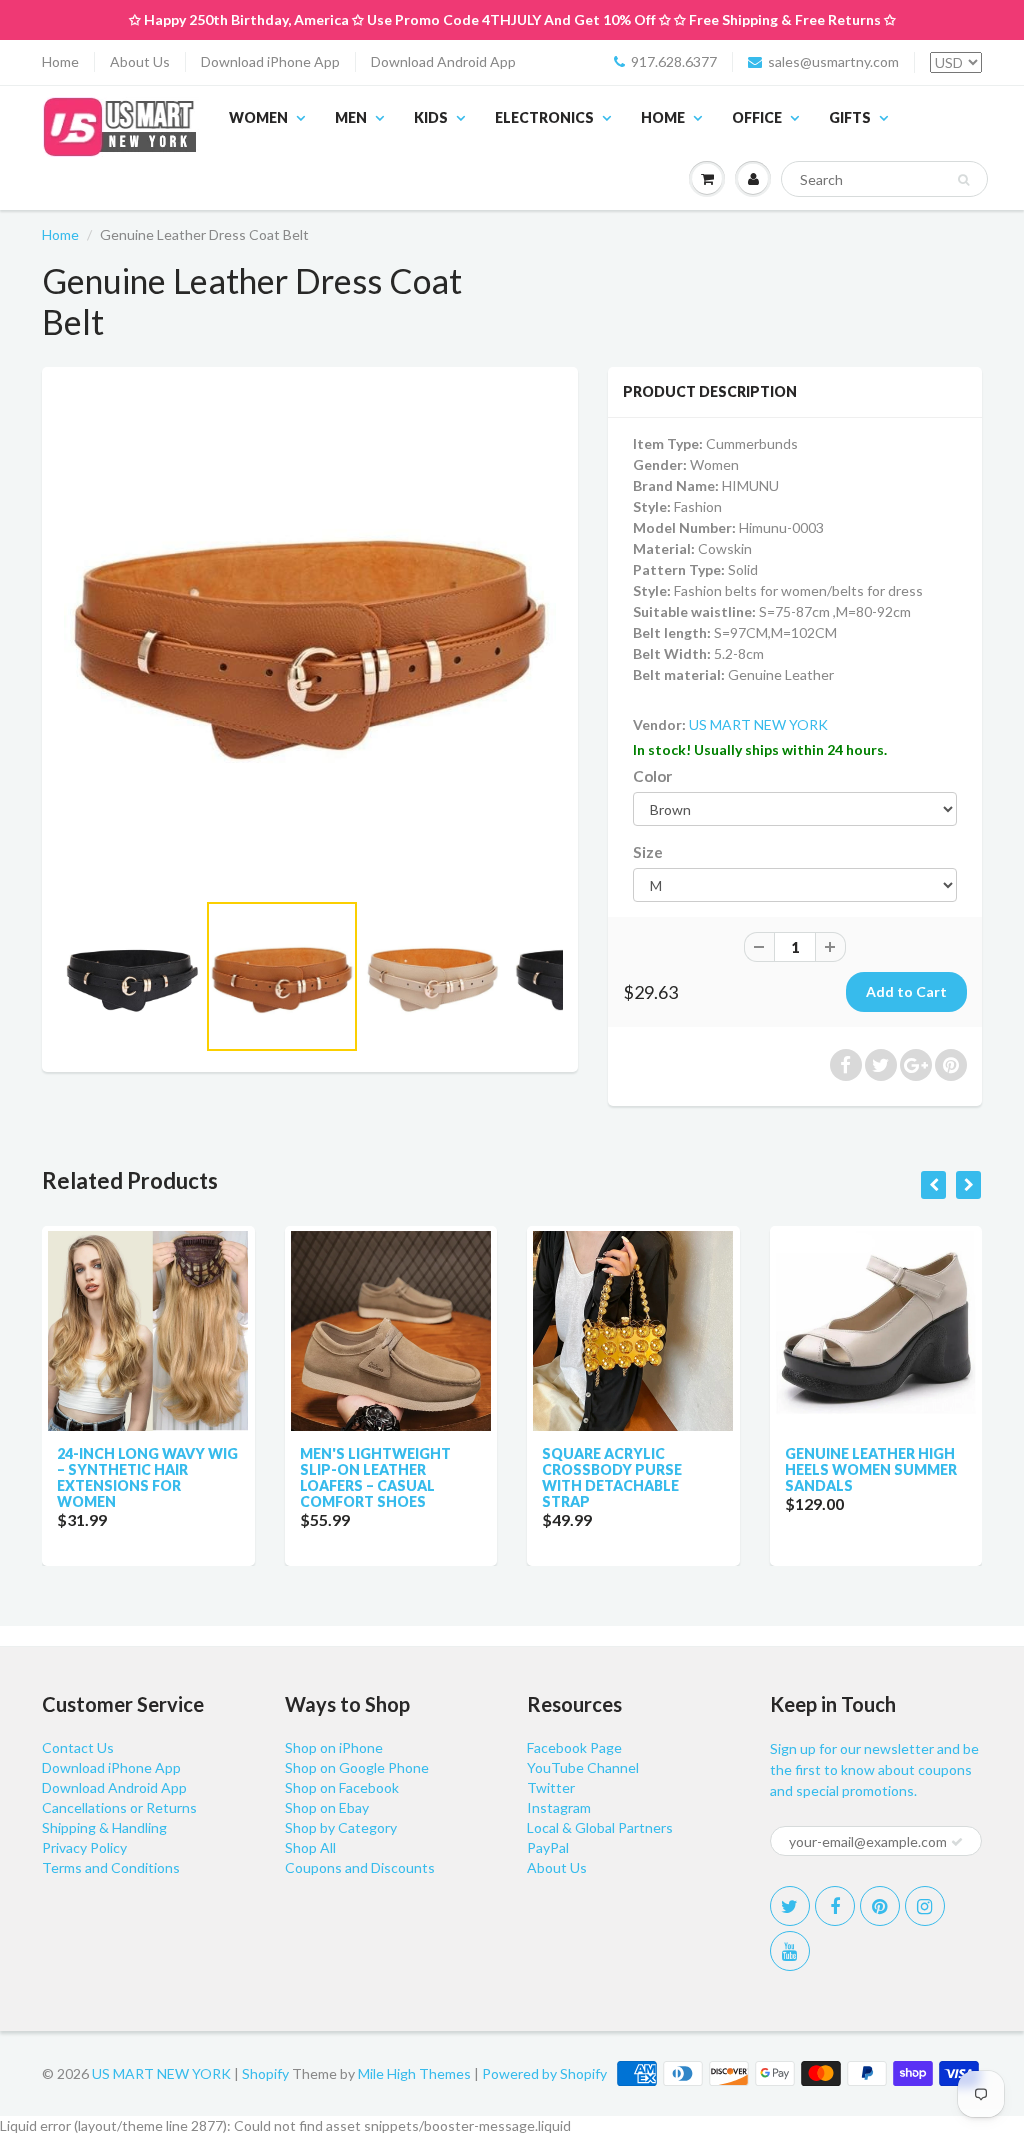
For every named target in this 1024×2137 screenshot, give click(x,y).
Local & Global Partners (600, 1827)
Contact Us (78, 1747)
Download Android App (443, 61)
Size (648, 852)
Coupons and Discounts (360, 1867)
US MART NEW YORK (758, 724)
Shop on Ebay (327, 1807)
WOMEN (258, 117)
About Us (140, 61)
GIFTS (850, 117)
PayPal (548, 1847)
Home (60, 61)
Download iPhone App (270, 61)
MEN (351, 117)
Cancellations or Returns (119, 1807)
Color (652, 776)
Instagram (559, 1807)
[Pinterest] (880, 1906)
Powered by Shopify (544, 2073)
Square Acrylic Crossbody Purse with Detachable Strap (612, 1477)
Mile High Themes (414, 2073)
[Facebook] (835, 1906)
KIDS (431, 117)
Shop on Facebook (342, 1787)
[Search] (963, 180)
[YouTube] (790, 1951)
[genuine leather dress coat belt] (310, 638)
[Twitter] (790, 1906)
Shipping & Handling (104, 1827)
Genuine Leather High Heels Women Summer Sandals (871, 1469)
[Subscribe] (957, 1842)
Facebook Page (574, 1747)
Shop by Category (341, 1827)
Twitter (551, 1787)
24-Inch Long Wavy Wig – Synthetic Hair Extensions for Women (147, 1477)
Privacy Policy (84, 1847)
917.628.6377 (674, 61)
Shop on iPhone (334, 1747)
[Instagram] (925, 1906)
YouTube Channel (583, 1767)
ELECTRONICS (544, 117)
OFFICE (757, 117)
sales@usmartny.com (833, 61)
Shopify (265, 2073)
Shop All (310, 1847)
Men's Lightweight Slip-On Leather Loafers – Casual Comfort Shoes (375, 1477)
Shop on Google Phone (357, 1767)
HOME (663, 117)
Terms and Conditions (111, 1867)
